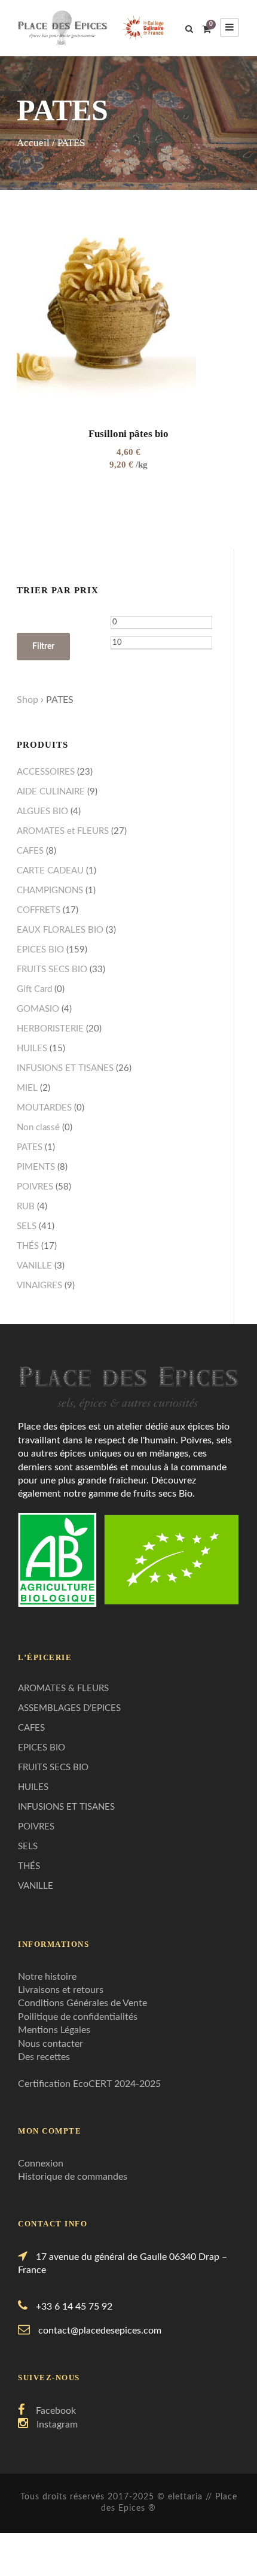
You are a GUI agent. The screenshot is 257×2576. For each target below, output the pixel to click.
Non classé (38, 1128)
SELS (27, 1226)
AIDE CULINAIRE (51, 792)
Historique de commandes (73, 2177)
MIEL (27, 1088)
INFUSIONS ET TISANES (65, 1068)
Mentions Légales (54, 2030)
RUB (26, 1207)
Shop (27, 700)
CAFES (30, 851)
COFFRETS (39, 910)
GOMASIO (38, 1009)
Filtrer (43, 647)
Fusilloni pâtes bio (128, 434)
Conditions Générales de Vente (82, 2003)
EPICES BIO (40, 950)
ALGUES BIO (42, 811)
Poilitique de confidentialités (78, 2017)
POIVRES (35, 1187)
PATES (30, 1147)
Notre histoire (47, 1977)
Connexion (41, 2164)
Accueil (33, 143)
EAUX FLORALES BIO (60, 930)
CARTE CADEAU (50, 871)
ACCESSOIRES (46, 772)
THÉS (28, 1246)
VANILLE (34, 1266)
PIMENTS (36, 1167)
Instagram (57, 2425)
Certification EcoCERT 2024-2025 (89, 2084)
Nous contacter (51, 2044)
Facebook (56, 2411)
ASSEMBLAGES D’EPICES (69, 1708)
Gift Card (34, 989)
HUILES (32, 1049)
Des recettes (44, 2057)
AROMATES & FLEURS (63, 1688)
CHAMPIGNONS (50, 890)
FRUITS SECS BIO (52, 970)
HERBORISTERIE (50, 1029)
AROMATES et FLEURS (63, 831)
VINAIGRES (39, 1286)
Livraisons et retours (61, 1990)
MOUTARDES (44, 1108)
